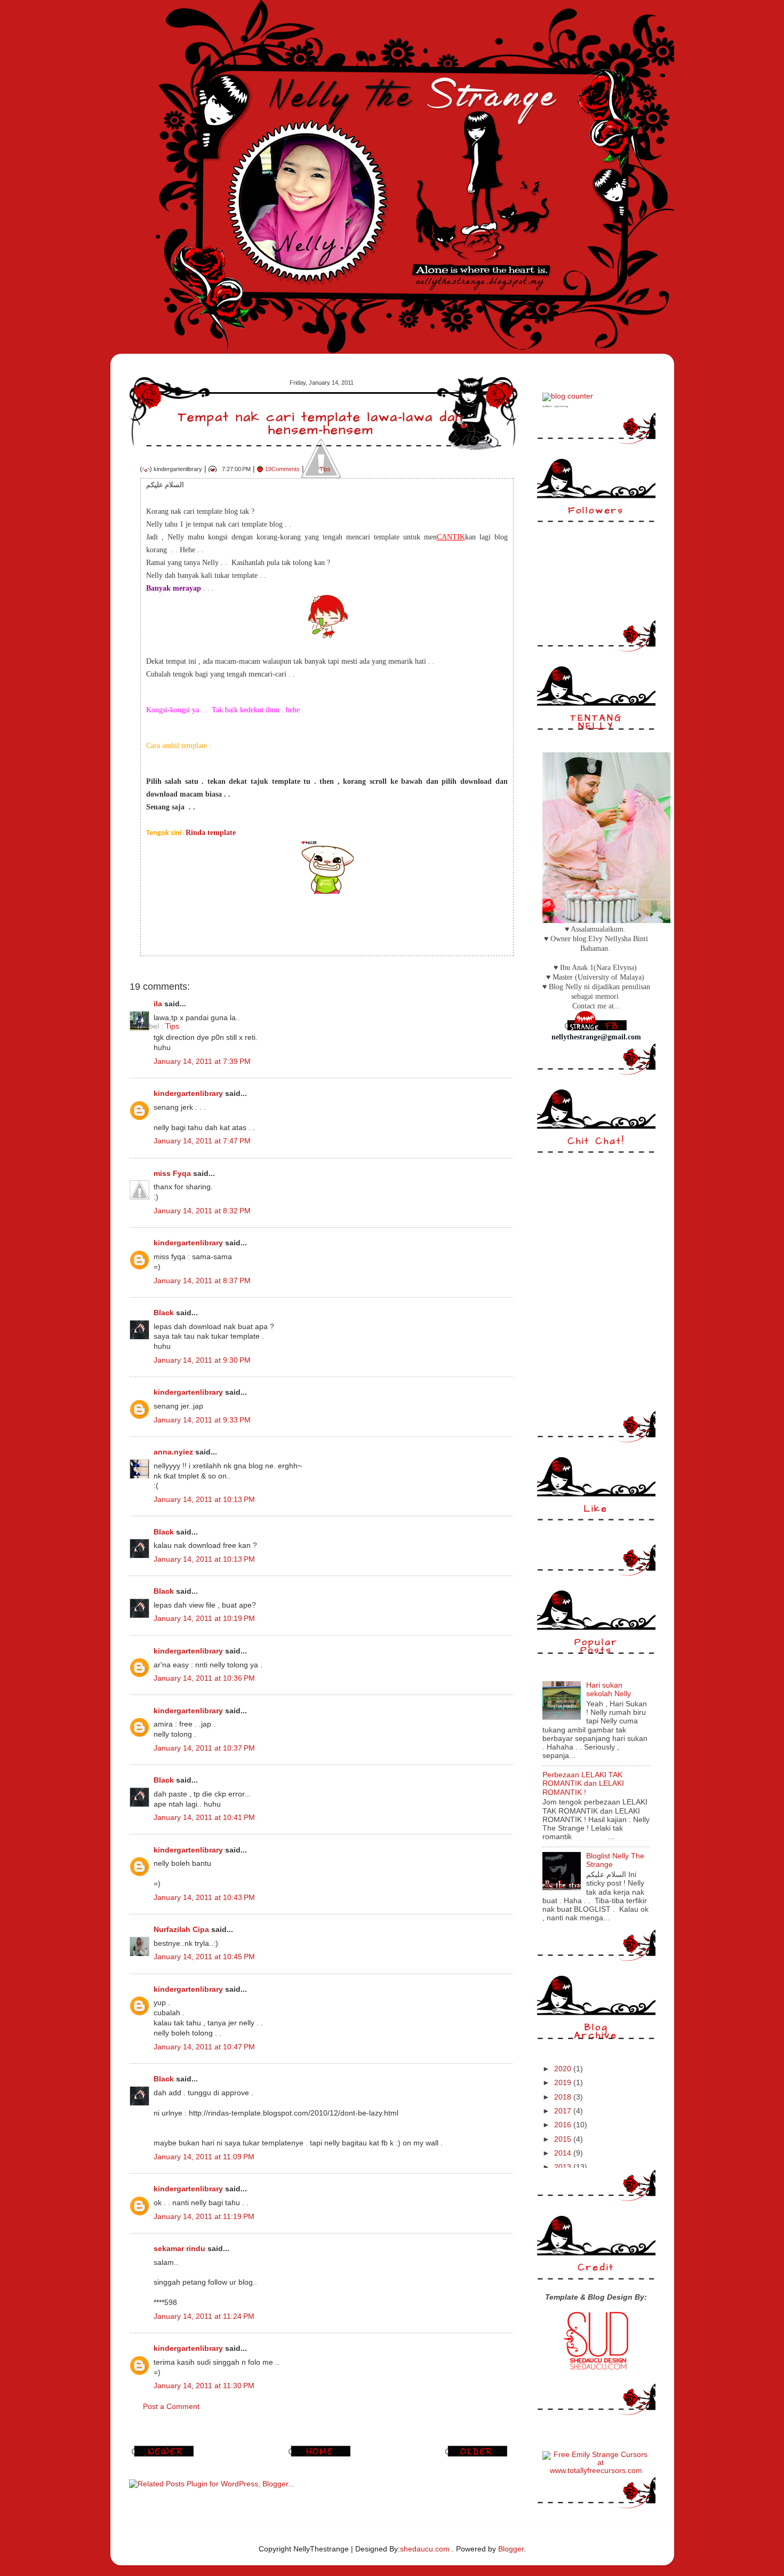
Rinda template (211, 833)
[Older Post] (478, 2456)
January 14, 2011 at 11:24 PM (204, 2316)
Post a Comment (171, 2407)
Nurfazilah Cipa (181, 1930)
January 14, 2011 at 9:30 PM (202, 1360)
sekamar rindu (179, 2249)
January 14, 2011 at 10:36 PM (204, 1678)
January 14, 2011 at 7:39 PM (202, 1062)
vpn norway (561, 406)
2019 (564, 2083)
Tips (325, 469)
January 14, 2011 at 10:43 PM (204, 1898)
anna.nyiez (173, 1452)
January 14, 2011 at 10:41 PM (204, 1818)
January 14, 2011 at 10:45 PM (204, 1957)
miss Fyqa (172, 1174)
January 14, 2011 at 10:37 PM (204, 1748)
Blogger (511, 2549)
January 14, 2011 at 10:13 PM (204, 1500)
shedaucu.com (425, 2549)
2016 (564, 2125)
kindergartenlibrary (188, 1094)
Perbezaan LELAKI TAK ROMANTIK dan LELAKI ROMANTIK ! (583, 1783)
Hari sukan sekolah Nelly (609, 1689)
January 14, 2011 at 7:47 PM (202, 1141)
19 (282, 469)
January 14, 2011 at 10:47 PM (204, 2047)
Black (164, 1313)
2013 (564, 2167)
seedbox (547, 406)
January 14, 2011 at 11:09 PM (204, 2157)
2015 (564, 2139)
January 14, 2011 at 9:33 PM (202, 1420)
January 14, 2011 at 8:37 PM (202, 1281)
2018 (564, 2097)
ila (158, 1004)
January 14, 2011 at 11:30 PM (204, 2386)
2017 (564, 2111)
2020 (564, 2069)
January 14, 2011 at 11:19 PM (204, 2217)
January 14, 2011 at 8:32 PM (202, 1211)
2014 (564, 2153)
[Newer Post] (164, 2456)
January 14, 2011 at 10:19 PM (204, 1619)
